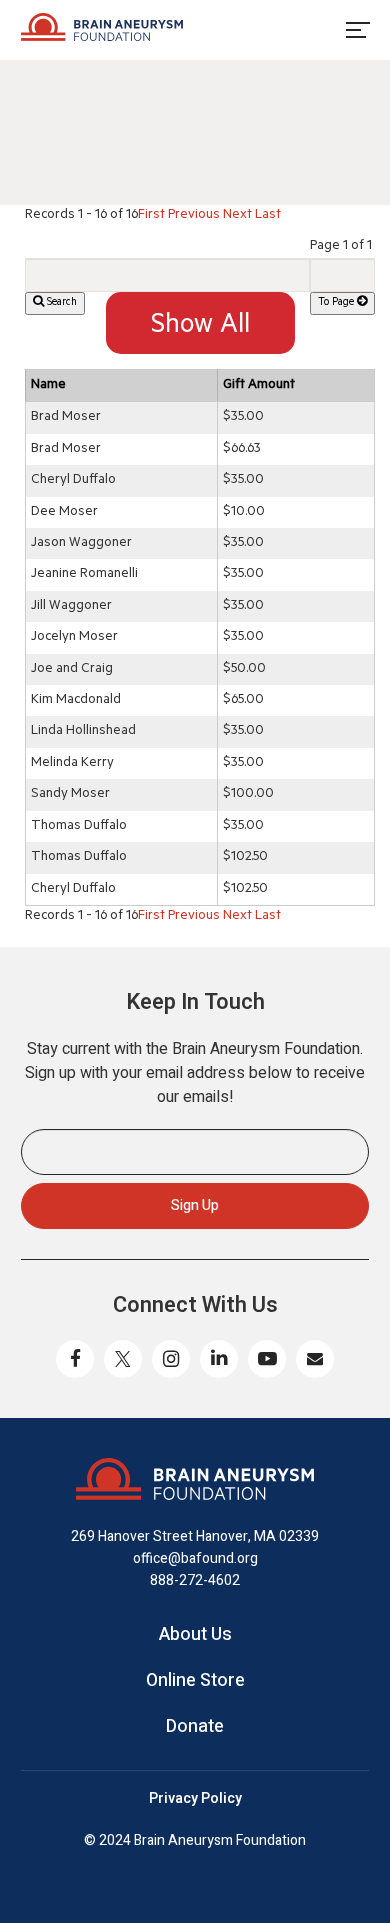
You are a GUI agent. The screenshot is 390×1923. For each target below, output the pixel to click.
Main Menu (357, 30)
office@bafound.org (195, 1558)
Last (268, 215)
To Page (337, 303)
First (151, 215)
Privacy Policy (195, 1799)
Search (60, 303)
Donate (195, 1727)
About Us (195, 1635)
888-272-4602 (195, 1580)
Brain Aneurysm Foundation (102, 30)
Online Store (195, 1681)
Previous (194, 215)
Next (237, 215)
